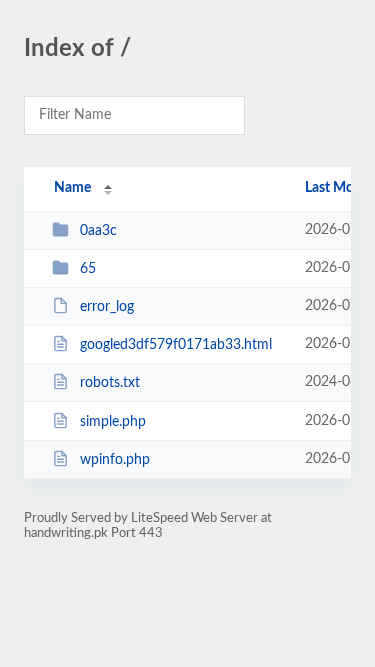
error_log (107, 307)
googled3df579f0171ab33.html (176, 345)
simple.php (113, 422)
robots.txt (110, 383)
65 (88, 269)
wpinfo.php (115, 460)
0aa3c (98, 231)
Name (72, 188)
